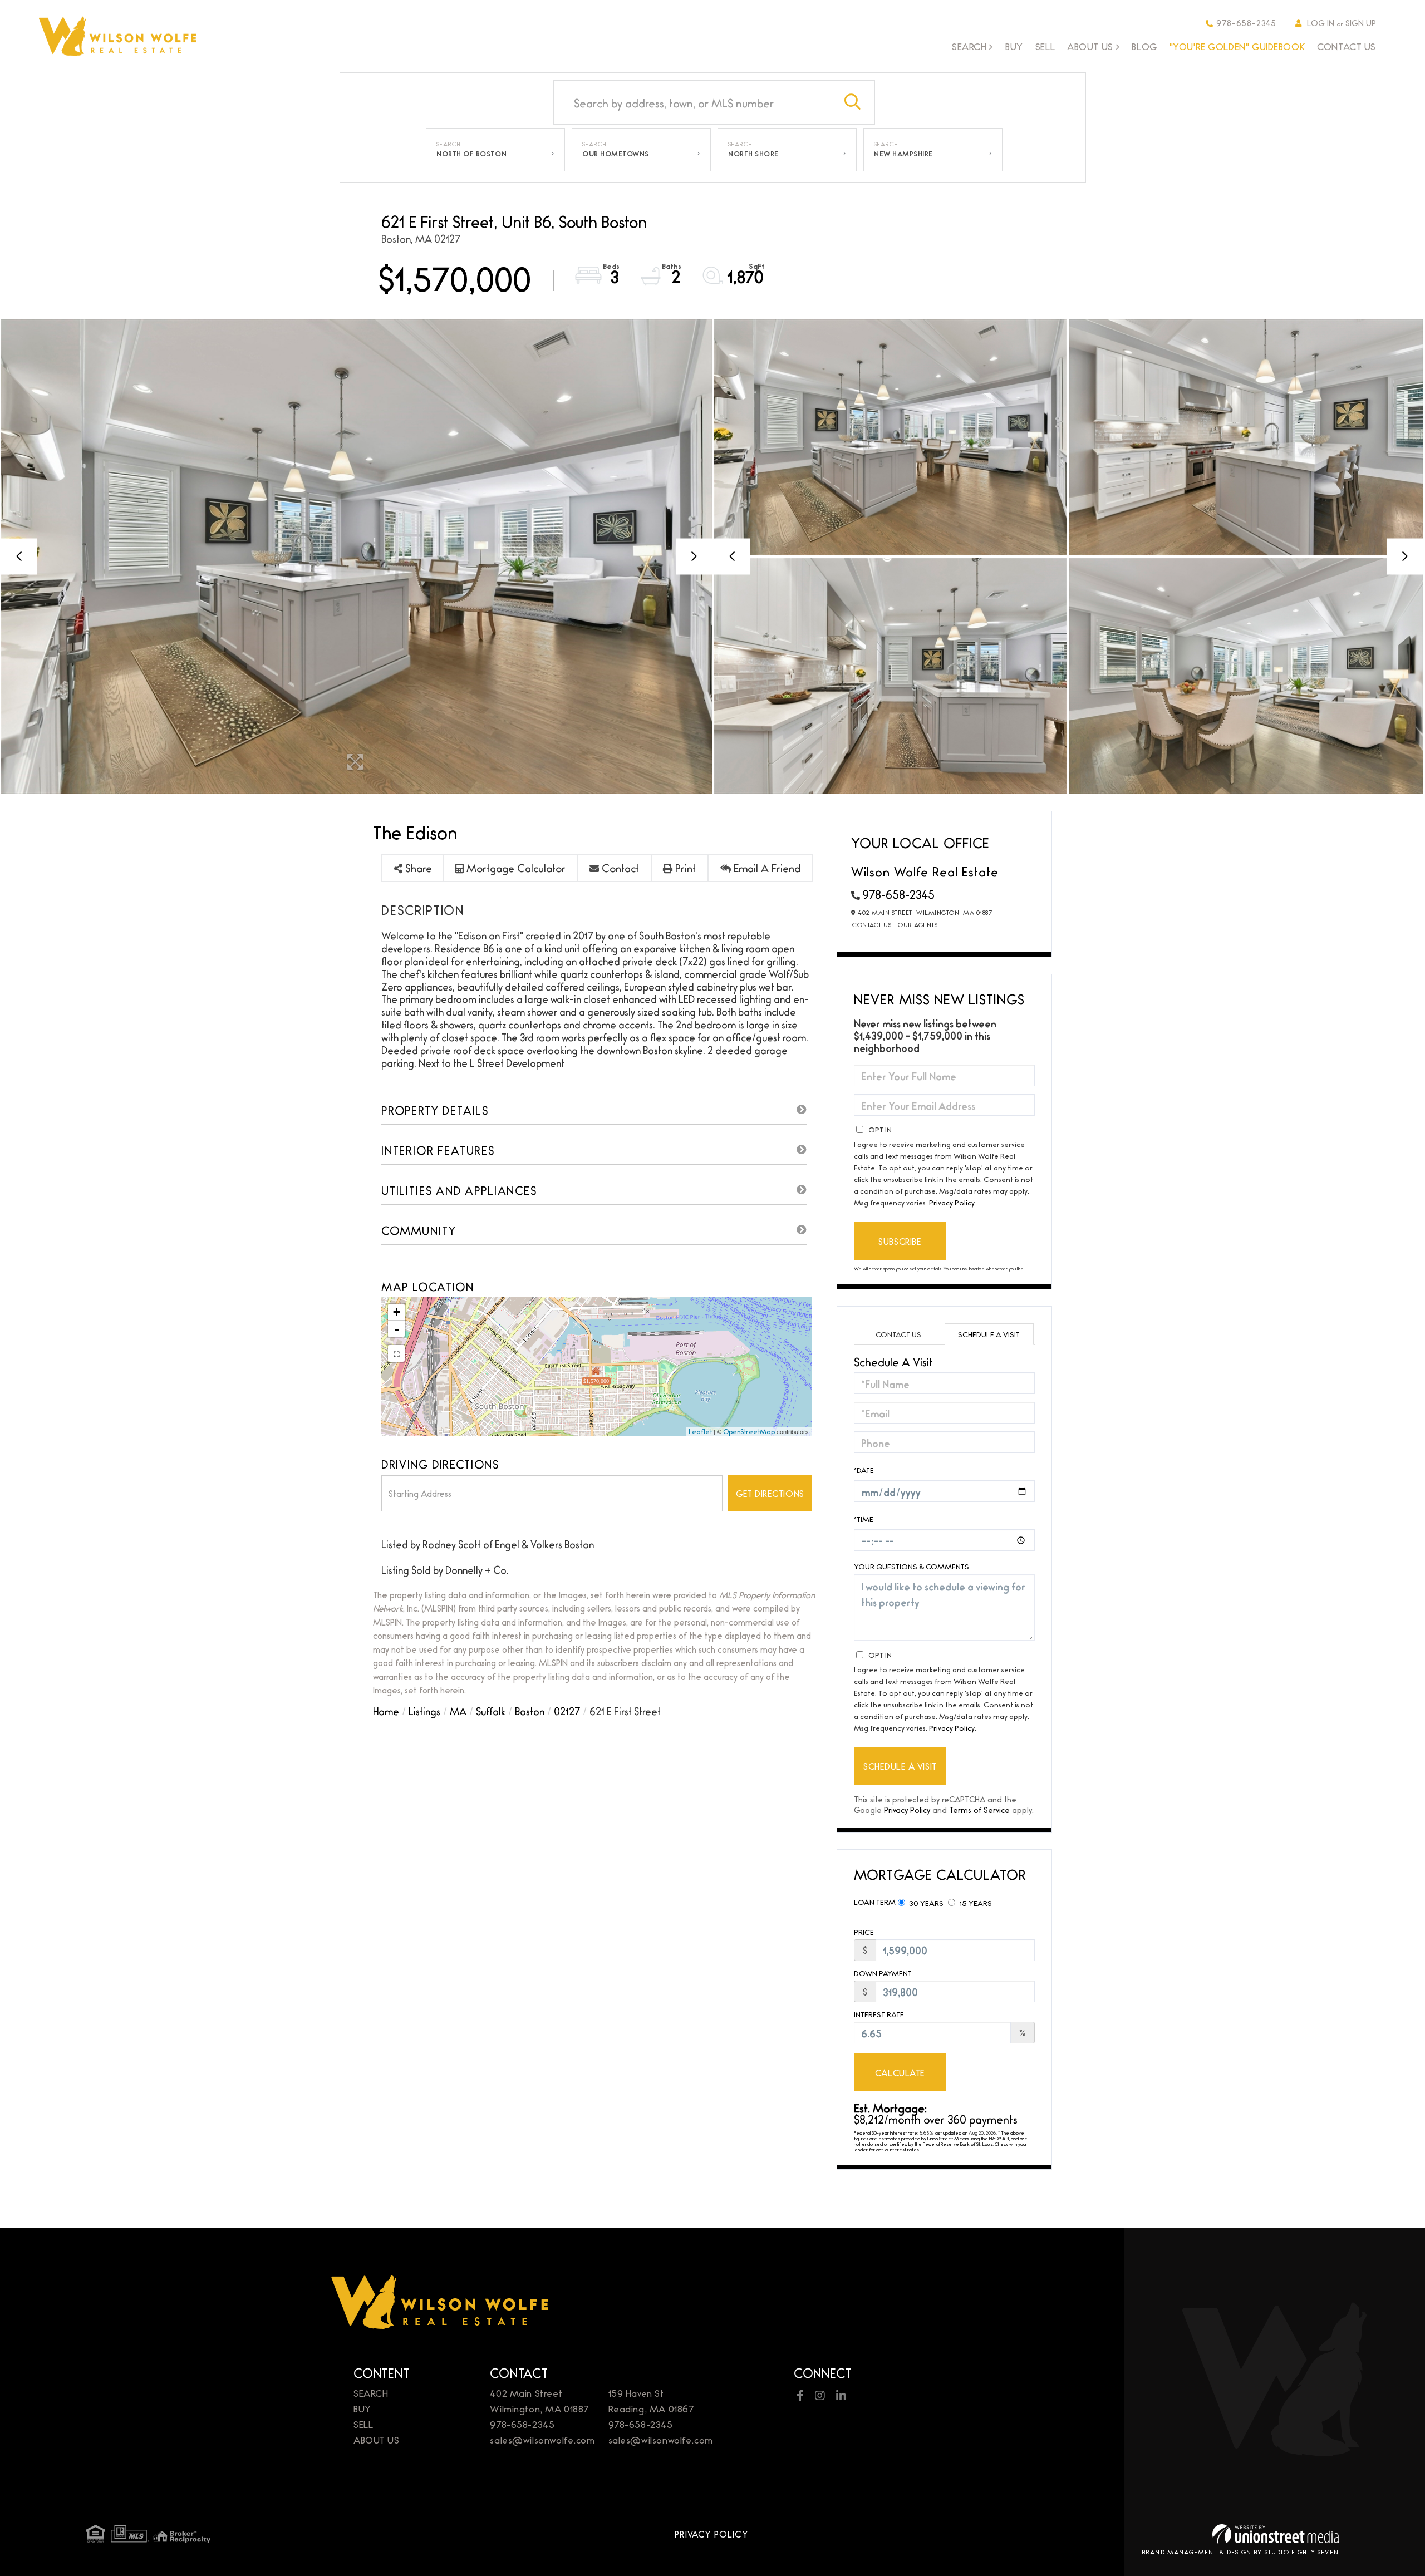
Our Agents (918, 924)
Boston (530, 1711)
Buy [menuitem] (1014, 46)
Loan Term (875, 1902)
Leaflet (700, 1431)
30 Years (925, 1903)
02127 (567, 1711)
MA (458, 1711)
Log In (1321, 23)
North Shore (753, 154)
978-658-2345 (1246, 23)
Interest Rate (879, 2014)
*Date (864, 1470)
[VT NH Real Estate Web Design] (1276, 2534)
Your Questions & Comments (911, 1566)
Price (864, 1932)
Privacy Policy (952, 1202)
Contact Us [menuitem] (1347, 46)
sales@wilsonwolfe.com (542, 2439)
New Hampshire (903, 154)
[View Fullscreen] (396, 1353)
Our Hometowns (616, 154)
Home (386, 1711)
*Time (864, 1519)
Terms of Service (979, 1809)
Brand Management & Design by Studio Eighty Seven (1240, 2552)
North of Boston (471, 154)
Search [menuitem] (969, 47)
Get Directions (770, 1493)
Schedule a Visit (989, 1334)
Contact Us (872, 924)
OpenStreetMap (749, 1431)
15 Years (975, 1903)
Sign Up (1361, 23)
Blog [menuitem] (1144, 46)
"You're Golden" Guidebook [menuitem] (1237, 46)
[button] (853, 102)
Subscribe (900, 1241)
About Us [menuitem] (1090, 47)
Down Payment (883, 1973)
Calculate (900, 2073)
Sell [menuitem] (1045, 46)
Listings (424, 1711)
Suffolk (491, 1711)
